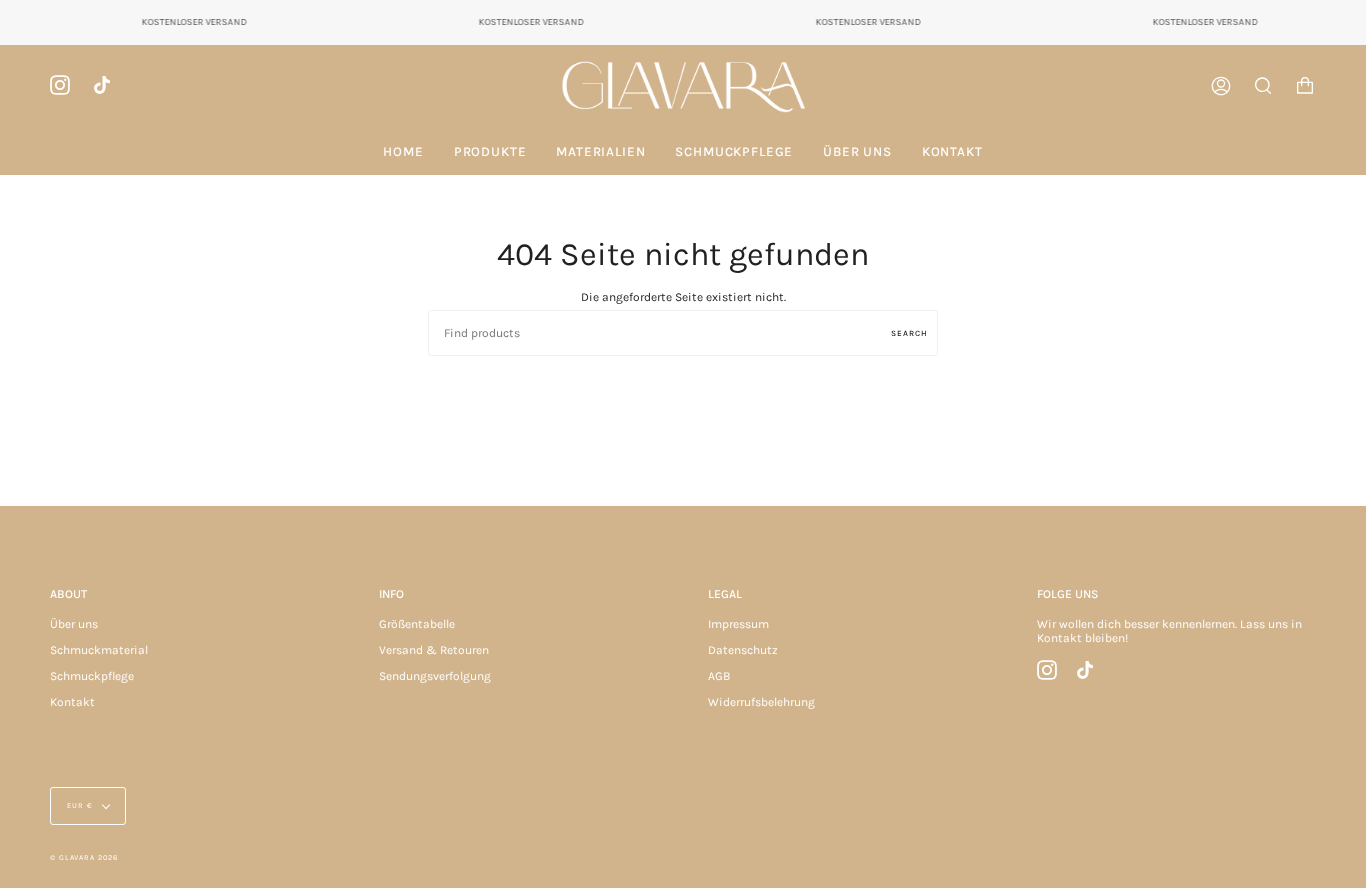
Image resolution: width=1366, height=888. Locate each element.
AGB (719, 676)
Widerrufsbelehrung (761, 702)
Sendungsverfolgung (435, 676)
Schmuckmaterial (99, 650)
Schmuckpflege (92, 676)
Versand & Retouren (434, 650)
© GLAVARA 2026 (84, 857)
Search (909, 333)
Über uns (74, 624)
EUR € (80, 805)
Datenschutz (743, 650)
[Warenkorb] (1305, 86)
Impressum (738, 624)
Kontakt (72, 702)
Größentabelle (417, 624)
